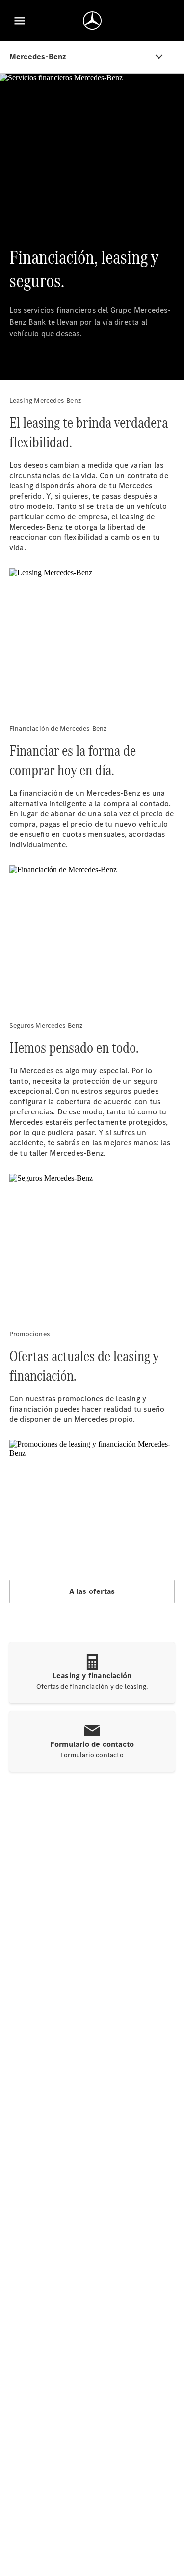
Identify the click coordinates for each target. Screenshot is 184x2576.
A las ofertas (92, 1591)
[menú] (20, 21)
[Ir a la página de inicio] (92, 21)
